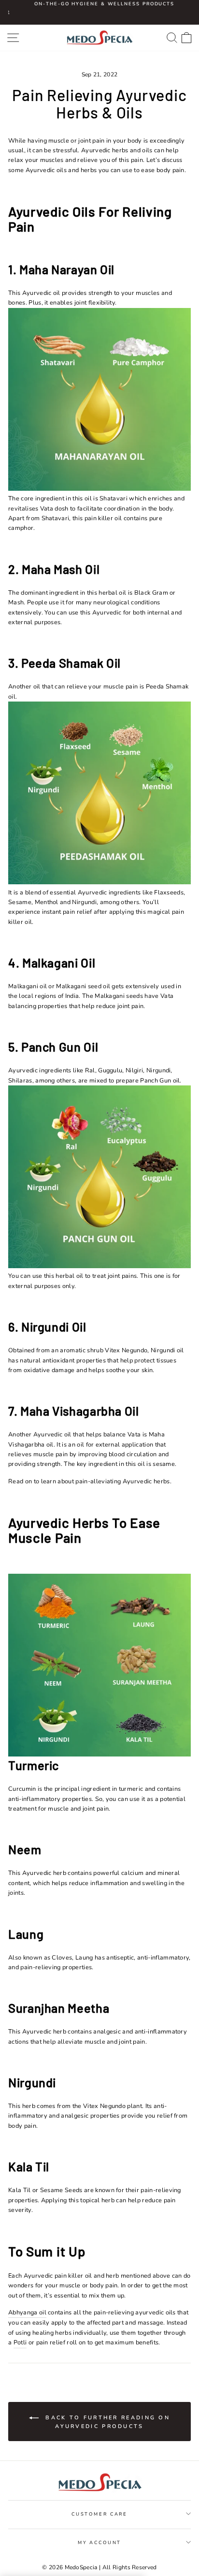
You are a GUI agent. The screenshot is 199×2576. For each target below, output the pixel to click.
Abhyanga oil (27, 2313)
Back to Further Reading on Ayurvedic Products (106, 2422)
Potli (20, 2342)
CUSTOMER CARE (99, 2514)
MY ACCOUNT (100, 2542)
